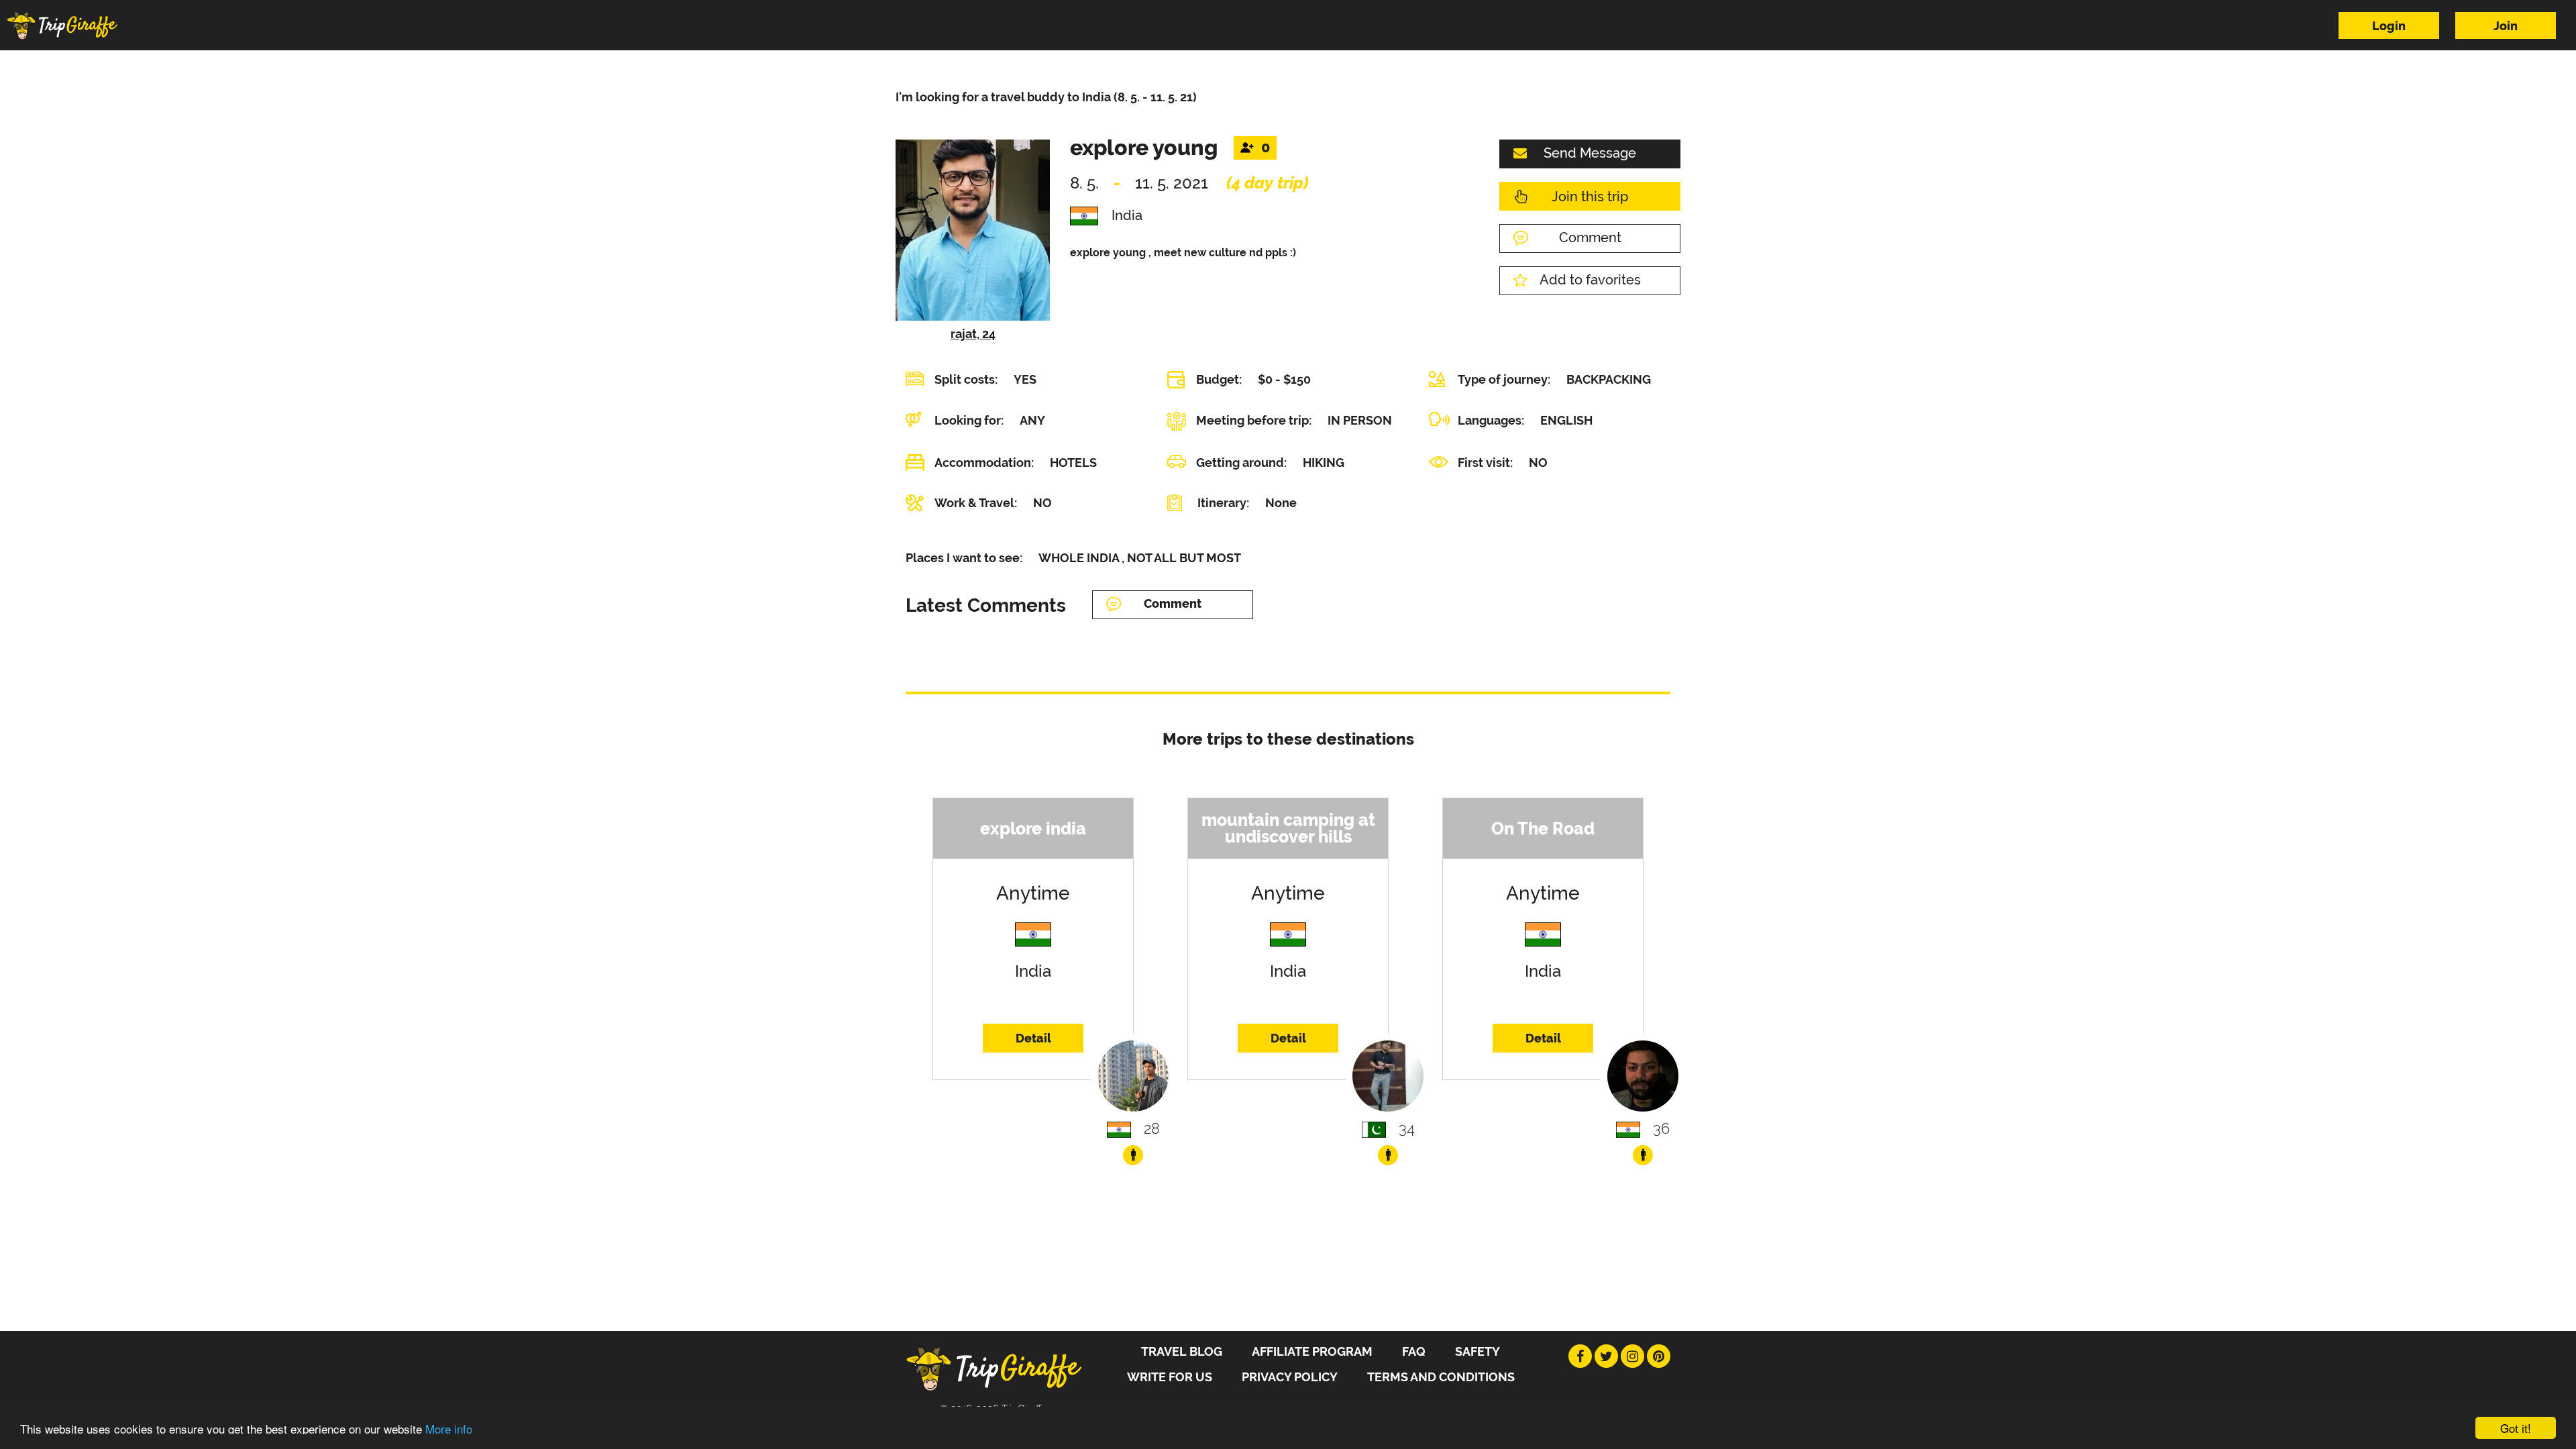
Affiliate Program (1312, 1351)
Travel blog (1182, 1351)
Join (2506, 26)
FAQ (1414, 1351)
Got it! (2516, 1428)
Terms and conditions (1441, 1377)
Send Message (1590, 153)
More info (449, 1429)
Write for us (1170, 1377)
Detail (1033, 1038)
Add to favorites (1590, 280)
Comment (1590, 237)
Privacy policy (1290, 1377)
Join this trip (1590, 197)
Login (2389, 26)
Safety (1478, 1351)
